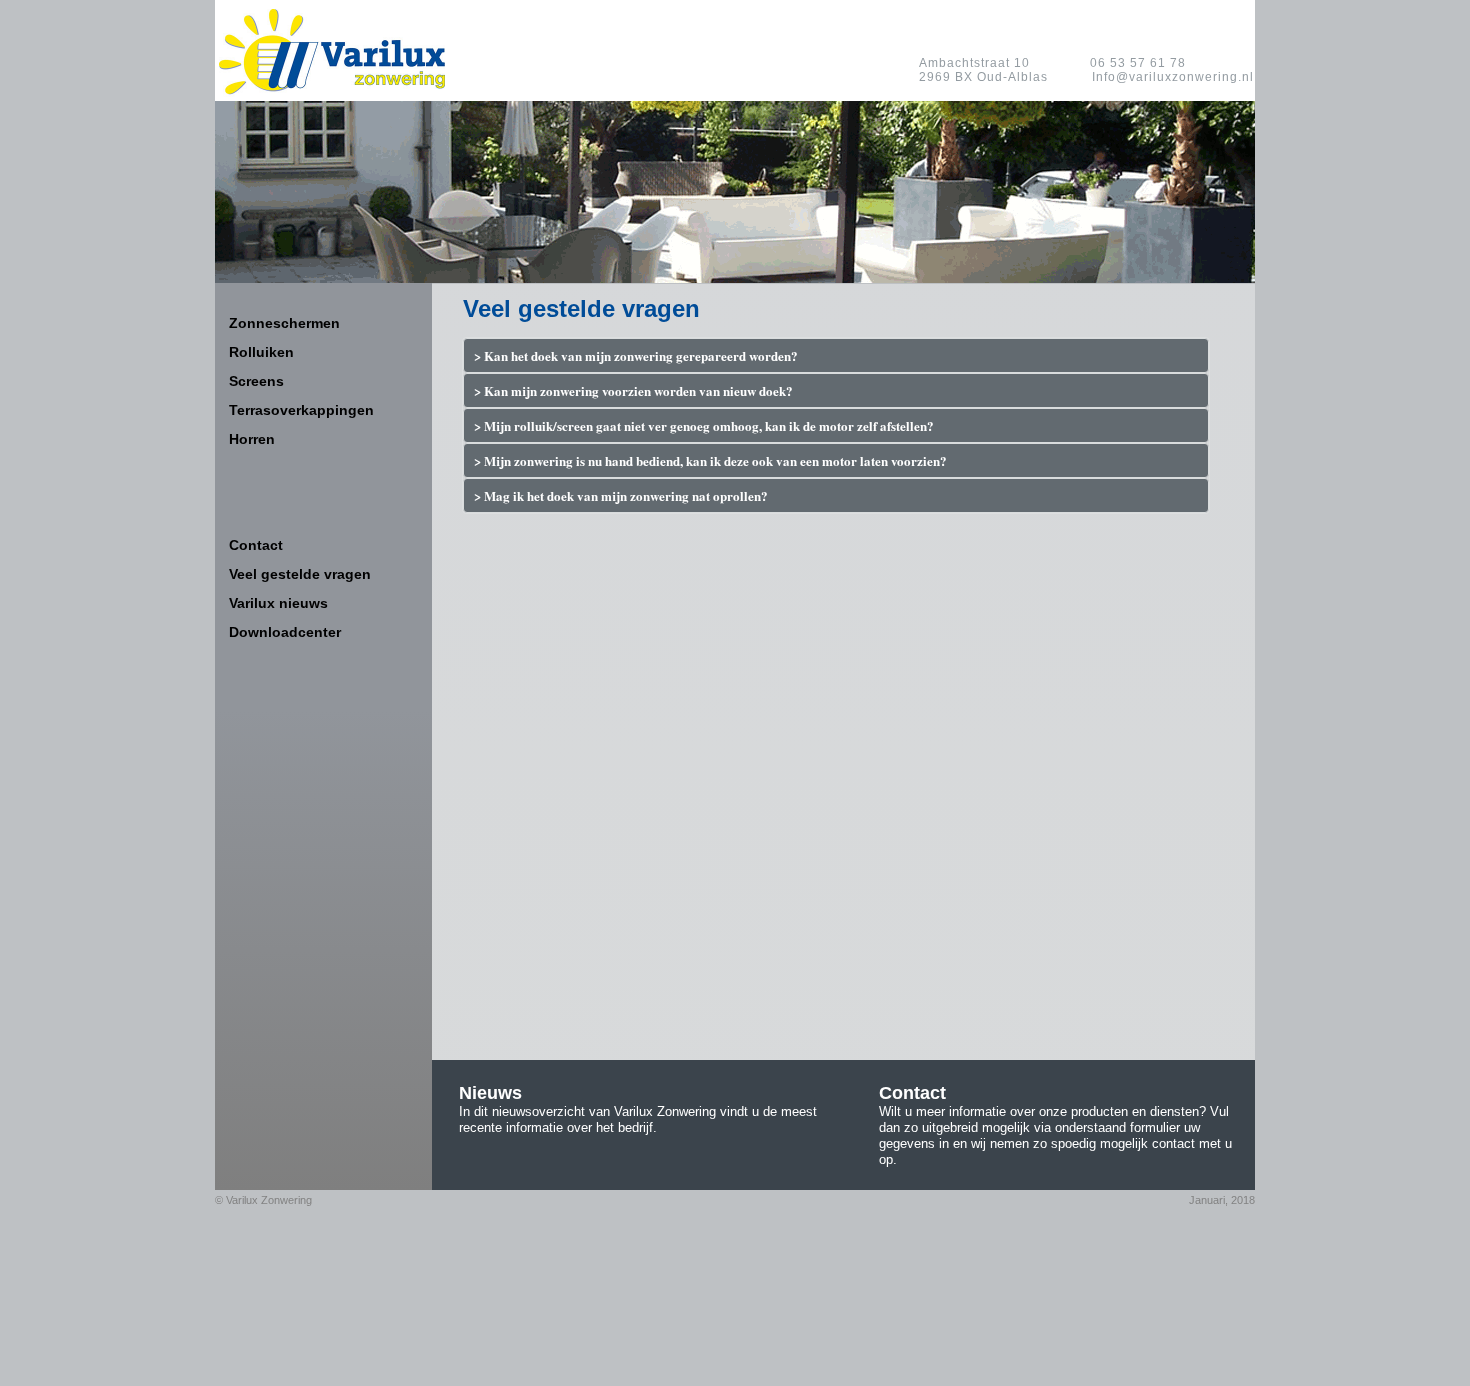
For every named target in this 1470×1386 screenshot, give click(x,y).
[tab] (836, 355)
